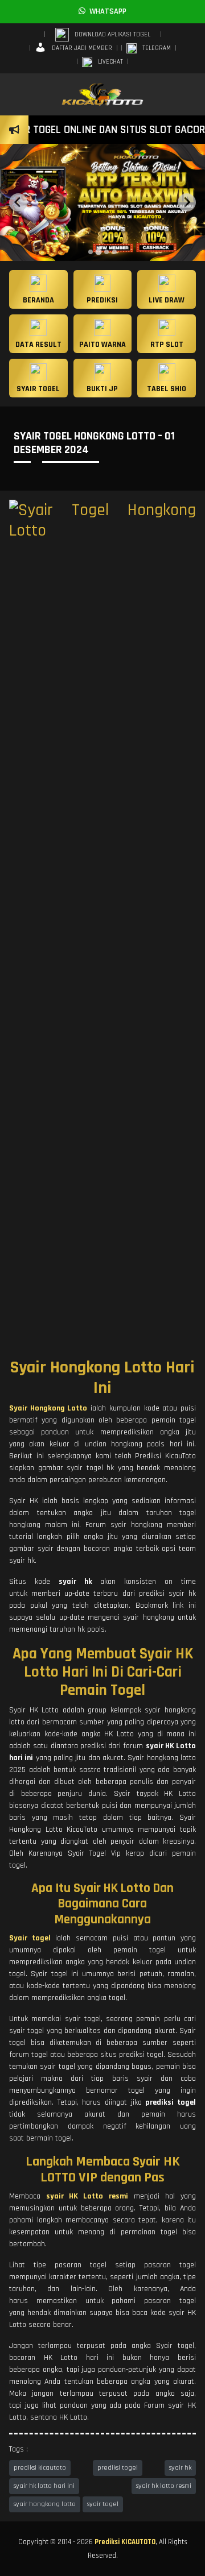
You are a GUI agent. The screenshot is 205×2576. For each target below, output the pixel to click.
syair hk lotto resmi (164, 2486)
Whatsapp (106, 11)
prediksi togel (118, 2468)
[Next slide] (187, 202)
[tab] (91, 252)
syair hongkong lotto (45, 2504)
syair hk (180, 2468)
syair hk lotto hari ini (44, 2486)
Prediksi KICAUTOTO (125, 2542)
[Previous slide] (18, 202)
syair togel (103, 2504)
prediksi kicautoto (40, 2468)
